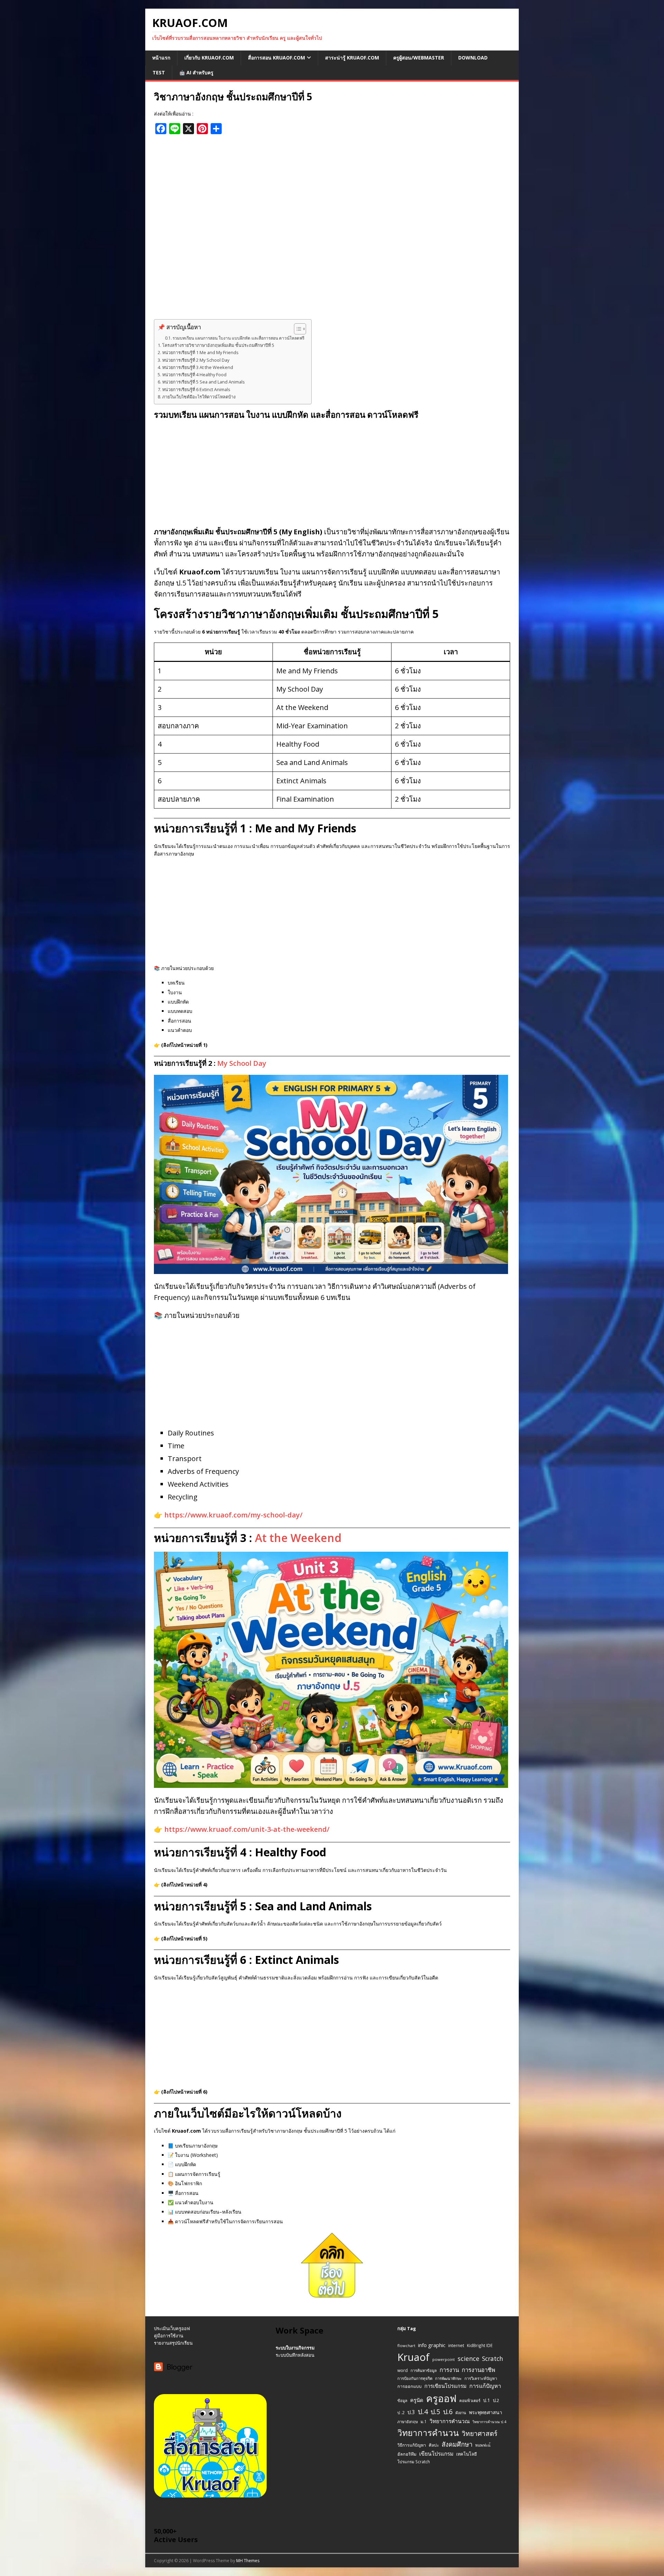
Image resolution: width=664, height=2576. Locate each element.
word (403, 2370)
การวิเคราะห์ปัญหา (481, 2378)
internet (456, 2346)
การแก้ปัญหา (485, 2386)
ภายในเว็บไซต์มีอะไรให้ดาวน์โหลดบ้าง (199, 397)
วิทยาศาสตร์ (479, 2434)
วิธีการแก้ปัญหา (412, 2445)
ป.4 (423, 2412)
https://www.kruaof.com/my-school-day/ (233, 1515)
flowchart (406, 2346)
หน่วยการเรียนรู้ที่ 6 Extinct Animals (196, 390)
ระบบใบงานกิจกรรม (295, 2348)
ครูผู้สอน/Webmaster (419, 58)
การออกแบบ (409, 2386)
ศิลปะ (434, 2445)
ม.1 (424, 2421)
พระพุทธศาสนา (486, 2412)
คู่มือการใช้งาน (169, 2336)
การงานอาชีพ (478, 2370)
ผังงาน (461, 2413)
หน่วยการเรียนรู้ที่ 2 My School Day (196, 360)
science (468, 2358)
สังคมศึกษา (457, 2444)
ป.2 (496, 2400)
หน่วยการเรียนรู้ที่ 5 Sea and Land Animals (204, 382)
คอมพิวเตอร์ (470, 2400)
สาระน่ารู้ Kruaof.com (352, 58)
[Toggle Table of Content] (297, 329)
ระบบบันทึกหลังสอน (295, 2355)
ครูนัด (417, 2400)
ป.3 (411, 2412)
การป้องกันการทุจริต (415, 2378)
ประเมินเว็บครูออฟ (172, 2328)
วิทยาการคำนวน (428, 2433)
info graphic (432, 2345)
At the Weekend (298, 1538)
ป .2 (401, 2413)
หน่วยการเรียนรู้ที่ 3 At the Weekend (198, 367)
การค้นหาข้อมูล (424, 2370)
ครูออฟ (441, 2398)
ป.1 (487, 2400)
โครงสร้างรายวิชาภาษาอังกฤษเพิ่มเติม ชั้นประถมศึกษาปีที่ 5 (218, 345)
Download (473, 58)
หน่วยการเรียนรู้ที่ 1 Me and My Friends (200, 353)
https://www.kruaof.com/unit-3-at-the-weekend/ (247, 1829)
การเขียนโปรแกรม (445, 2386)
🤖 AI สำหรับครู (196, 72)
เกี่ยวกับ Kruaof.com (209, 58)
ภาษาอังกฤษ (408, 2422)
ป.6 (448, 2412)
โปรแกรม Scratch (414, 2462)
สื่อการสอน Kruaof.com (276, 58)
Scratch (493, 2358)
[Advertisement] (332, 230)
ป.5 (435, 2412)
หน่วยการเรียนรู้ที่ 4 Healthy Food (194, 375)
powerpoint (444, 2359)
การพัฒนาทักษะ (448, 2378)
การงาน (449, 2370)
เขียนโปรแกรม (436, 2454)
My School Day (242, 1063)
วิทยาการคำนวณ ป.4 (489, 2422)
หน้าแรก (161, 58)
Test (159, 72)
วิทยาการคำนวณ (450, 2421)
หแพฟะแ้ (483, 2445)
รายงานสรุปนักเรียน (173, 2343)
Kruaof (413, 2357)
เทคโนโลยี (467, 2454)
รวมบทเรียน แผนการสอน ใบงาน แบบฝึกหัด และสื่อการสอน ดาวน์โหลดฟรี (238, 338)
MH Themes (248, 2561)
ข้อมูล (402, 2400)
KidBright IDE (480, 2345)
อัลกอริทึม (407, 2454)
